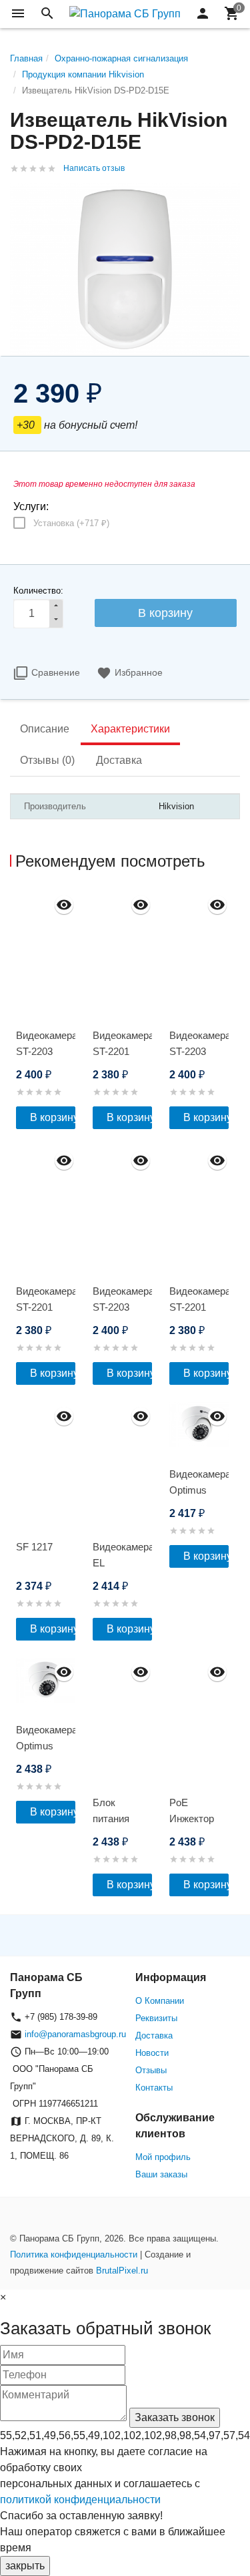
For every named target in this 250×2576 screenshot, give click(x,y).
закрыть (25, 2566)
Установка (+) (71, 523)
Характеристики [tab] (130, 729)
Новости (152, 2053)
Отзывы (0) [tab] (47, 760)
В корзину (53, 1117)
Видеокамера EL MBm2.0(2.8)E (122, 1563)
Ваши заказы (161, 2174)
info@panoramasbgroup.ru (75, 2034)
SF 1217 (34, 1547)
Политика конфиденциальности (74, 2255)
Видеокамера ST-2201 (122, 1043)
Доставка (154, 2035)
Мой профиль (163, 2157)
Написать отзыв (94, 168)
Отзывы (151, 2070)
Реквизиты (156, 2018)
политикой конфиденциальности (80, 2500)
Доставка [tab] (119, 760)
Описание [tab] (45, 729)
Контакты (154, 2088)
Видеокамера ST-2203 (46, 1043)
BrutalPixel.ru (122, 2271)
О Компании (160, 2001)
